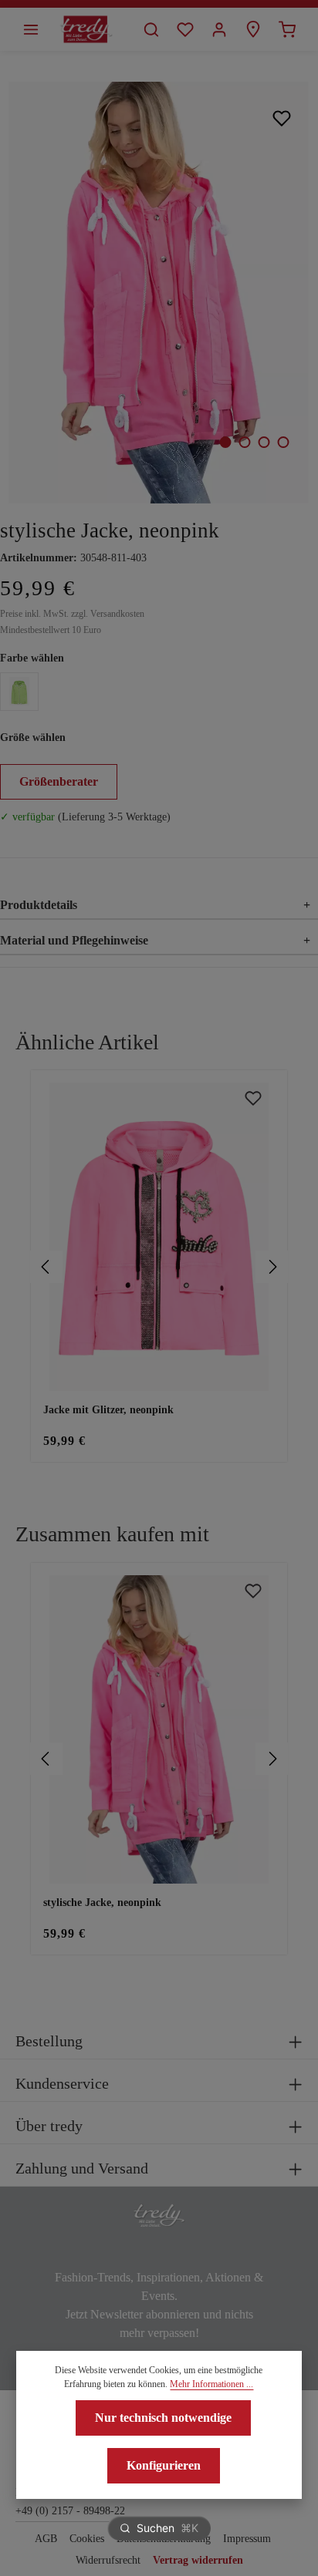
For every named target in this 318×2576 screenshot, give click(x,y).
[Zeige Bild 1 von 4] (225, 442)
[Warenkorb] (287, 29)
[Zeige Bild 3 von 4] (264, 442)
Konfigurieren (164, 2465)
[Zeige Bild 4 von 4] (283, 442)
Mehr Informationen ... (211, 2384)
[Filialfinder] (253, 29)
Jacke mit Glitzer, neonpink (108, 1410)
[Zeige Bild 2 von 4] (244, 442)
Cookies (87, 2539)
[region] (159, 1266)
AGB (46, 2539)
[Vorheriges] (46, 1267)
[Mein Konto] (219, 29)
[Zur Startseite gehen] (86, 29)
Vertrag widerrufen (198, 2560)
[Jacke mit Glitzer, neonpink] (159, 1237)
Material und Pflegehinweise (155, 940)
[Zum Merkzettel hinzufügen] (282, 118)
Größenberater (59, 781)
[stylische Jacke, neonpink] (159, 293)
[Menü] (31, 29)
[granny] (19, 692)
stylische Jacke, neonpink (102, 1903)
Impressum (247, 2539)
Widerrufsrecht (108, 2560)
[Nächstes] (272, 1267)
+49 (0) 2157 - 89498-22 (70, 2511)
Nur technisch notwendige (163, 2418)
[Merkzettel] (185, 29)
